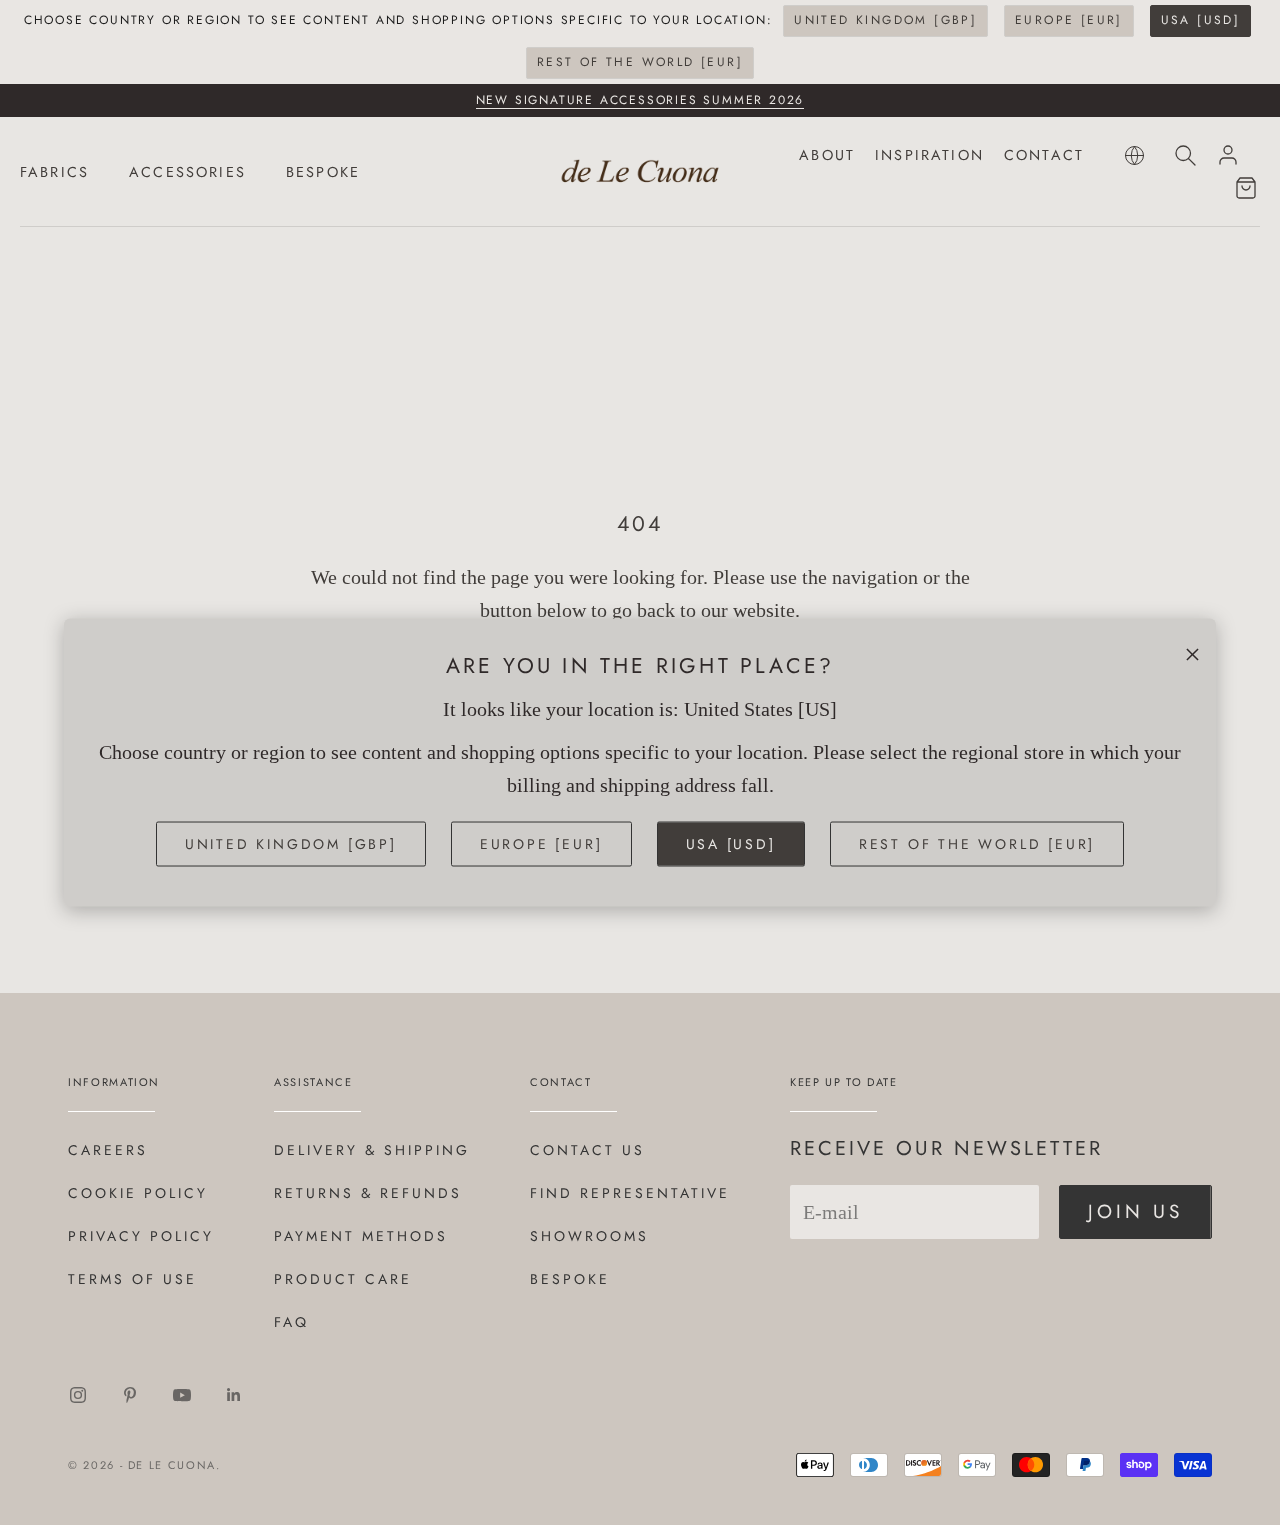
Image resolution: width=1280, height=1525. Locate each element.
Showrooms (589, 1236)
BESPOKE (323, 172)
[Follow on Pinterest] (130, 1395)
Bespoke (570, 1279)
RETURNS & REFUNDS (368, 1193)
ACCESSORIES (187, 172)
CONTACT (1044, 155)
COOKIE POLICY (138, 1193)
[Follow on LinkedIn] (234, 1395)
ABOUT (827, 155)
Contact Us (587, 1150)
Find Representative (630, 1193)
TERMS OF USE (132, 1279)
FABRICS (54, 172)
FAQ (291, 1322)
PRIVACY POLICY (141, 1236)
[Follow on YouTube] (182, 1395)
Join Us (1135, 1211)
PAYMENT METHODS (361, 1236)
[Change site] (1134, 155)
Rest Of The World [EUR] (640, 62)
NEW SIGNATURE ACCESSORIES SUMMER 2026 (640, 100)
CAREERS (108, 1150)
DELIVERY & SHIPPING (372, 1150)
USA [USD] (1201, 20)
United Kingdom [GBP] (885, 20)
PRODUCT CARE (343, 1279)
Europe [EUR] (1069, 20)
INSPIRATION (929, 155)
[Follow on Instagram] (78, 1395)
